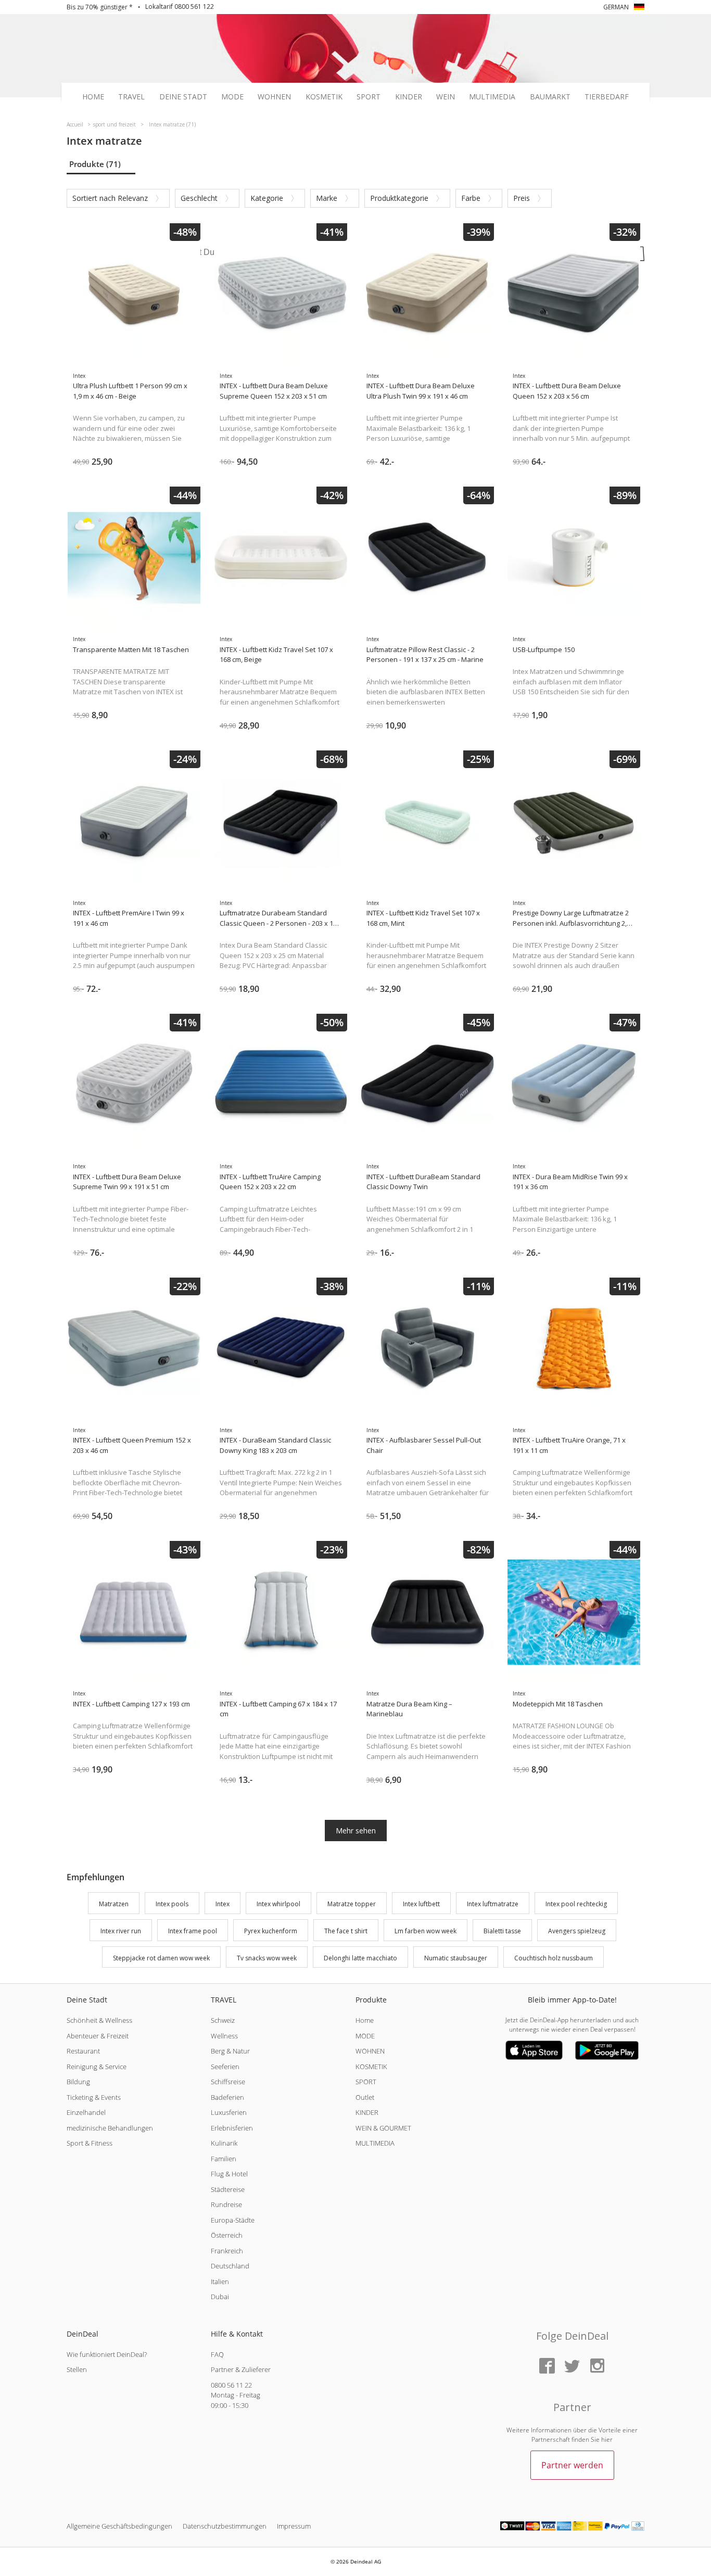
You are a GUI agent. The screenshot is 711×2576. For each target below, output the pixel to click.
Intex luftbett (421, 1904)
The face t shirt (346, 1931)
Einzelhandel (86, 2112)
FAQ (217, 2354)
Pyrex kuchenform (271, 1931)
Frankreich (227, 2251)
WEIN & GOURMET (383, 2128)
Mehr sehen (356, 1831)
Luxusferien (229, 2112)
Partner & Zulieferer (241, 2369)
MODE (365, 2036)
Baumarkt (550, 97)
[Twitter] (572, 2367)
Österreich (227, 2235)
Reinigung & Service (97, 2067)
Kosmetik (324, 97)
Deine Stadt (183, 97)
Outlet (365, 2097)
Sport (369, 97)
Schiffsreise (228, 2082)
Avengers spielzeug (577, 1931)
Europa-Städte (233, 2220)
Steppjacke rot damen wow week (161, 1958)
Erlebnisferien (232, 2128)
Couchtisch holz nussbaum (554, 1958)
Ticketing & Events (94, 2097)
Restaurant (83, 2051)
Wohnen (274, 97)
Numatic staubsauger (456, 1958)
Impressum (294, 2526)
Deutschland (230, 2266)
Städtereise (228, 2189)
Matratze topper (352, 1904)
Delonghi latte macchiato (360, 1958)
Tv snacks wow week (267, 1958)
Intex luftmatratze (493, 1904)
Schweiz (223, 2020)
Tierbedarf (607, 97)
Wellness (224, 2036)
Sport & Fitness (90, 2143)
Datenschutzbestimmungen (225, 2526)
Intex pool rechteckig (576, 1904)
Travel (131, 97)
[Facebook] (547, 2367)
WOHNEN (370, 2051)
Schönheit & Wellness (99, 2020)
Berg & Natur (230, 2051)
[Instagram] (597, 2367)
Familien (224, 2159)
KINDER (367, 2112)
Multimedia (492, 97)
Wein (446, 97)
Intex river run (121, 1931)
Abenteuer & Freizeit (98, 2036)
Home (93, 97)
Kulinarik (224, 2143)
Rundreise (226, 2204)
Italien (220, 2281)
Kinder (409, 97)
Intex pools (172, 1904)
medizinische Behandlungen (110, 2128)
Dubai (220, 2297)
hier (607, 2439)
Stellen (77, 2369)
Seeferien (225, 2067)
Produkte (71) (95, 164)
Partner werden (572, 2465)
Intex (223, 1904)
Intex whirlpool (278, 1904)
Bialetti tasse (502, 1931)
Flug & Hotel (229, 2174)
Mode (232, 97)
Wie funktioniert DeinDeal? (107, 2354)
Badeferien (227, 2097)
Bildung (78, 2082)
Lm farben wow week (426, 1931)
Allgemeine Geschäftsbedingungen (119, 2526)
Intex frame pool (193, 1931)
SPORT (366, 2082)
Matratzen (114, 1904)
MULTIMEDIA (375, 2143)
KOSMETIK (371, 2067)
